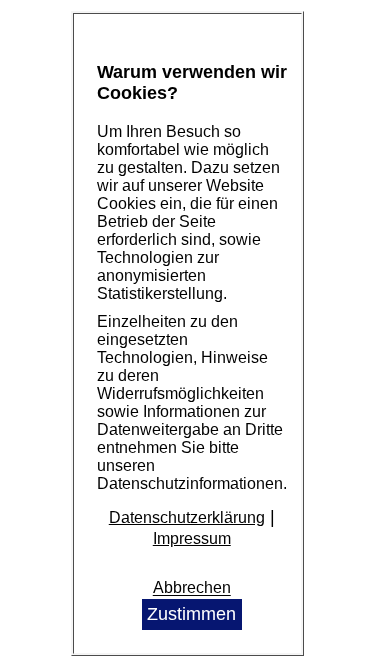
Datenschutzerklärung (187, 517)
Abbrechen (192, 588)
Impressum (192, 538)
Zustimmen (191, 614)
